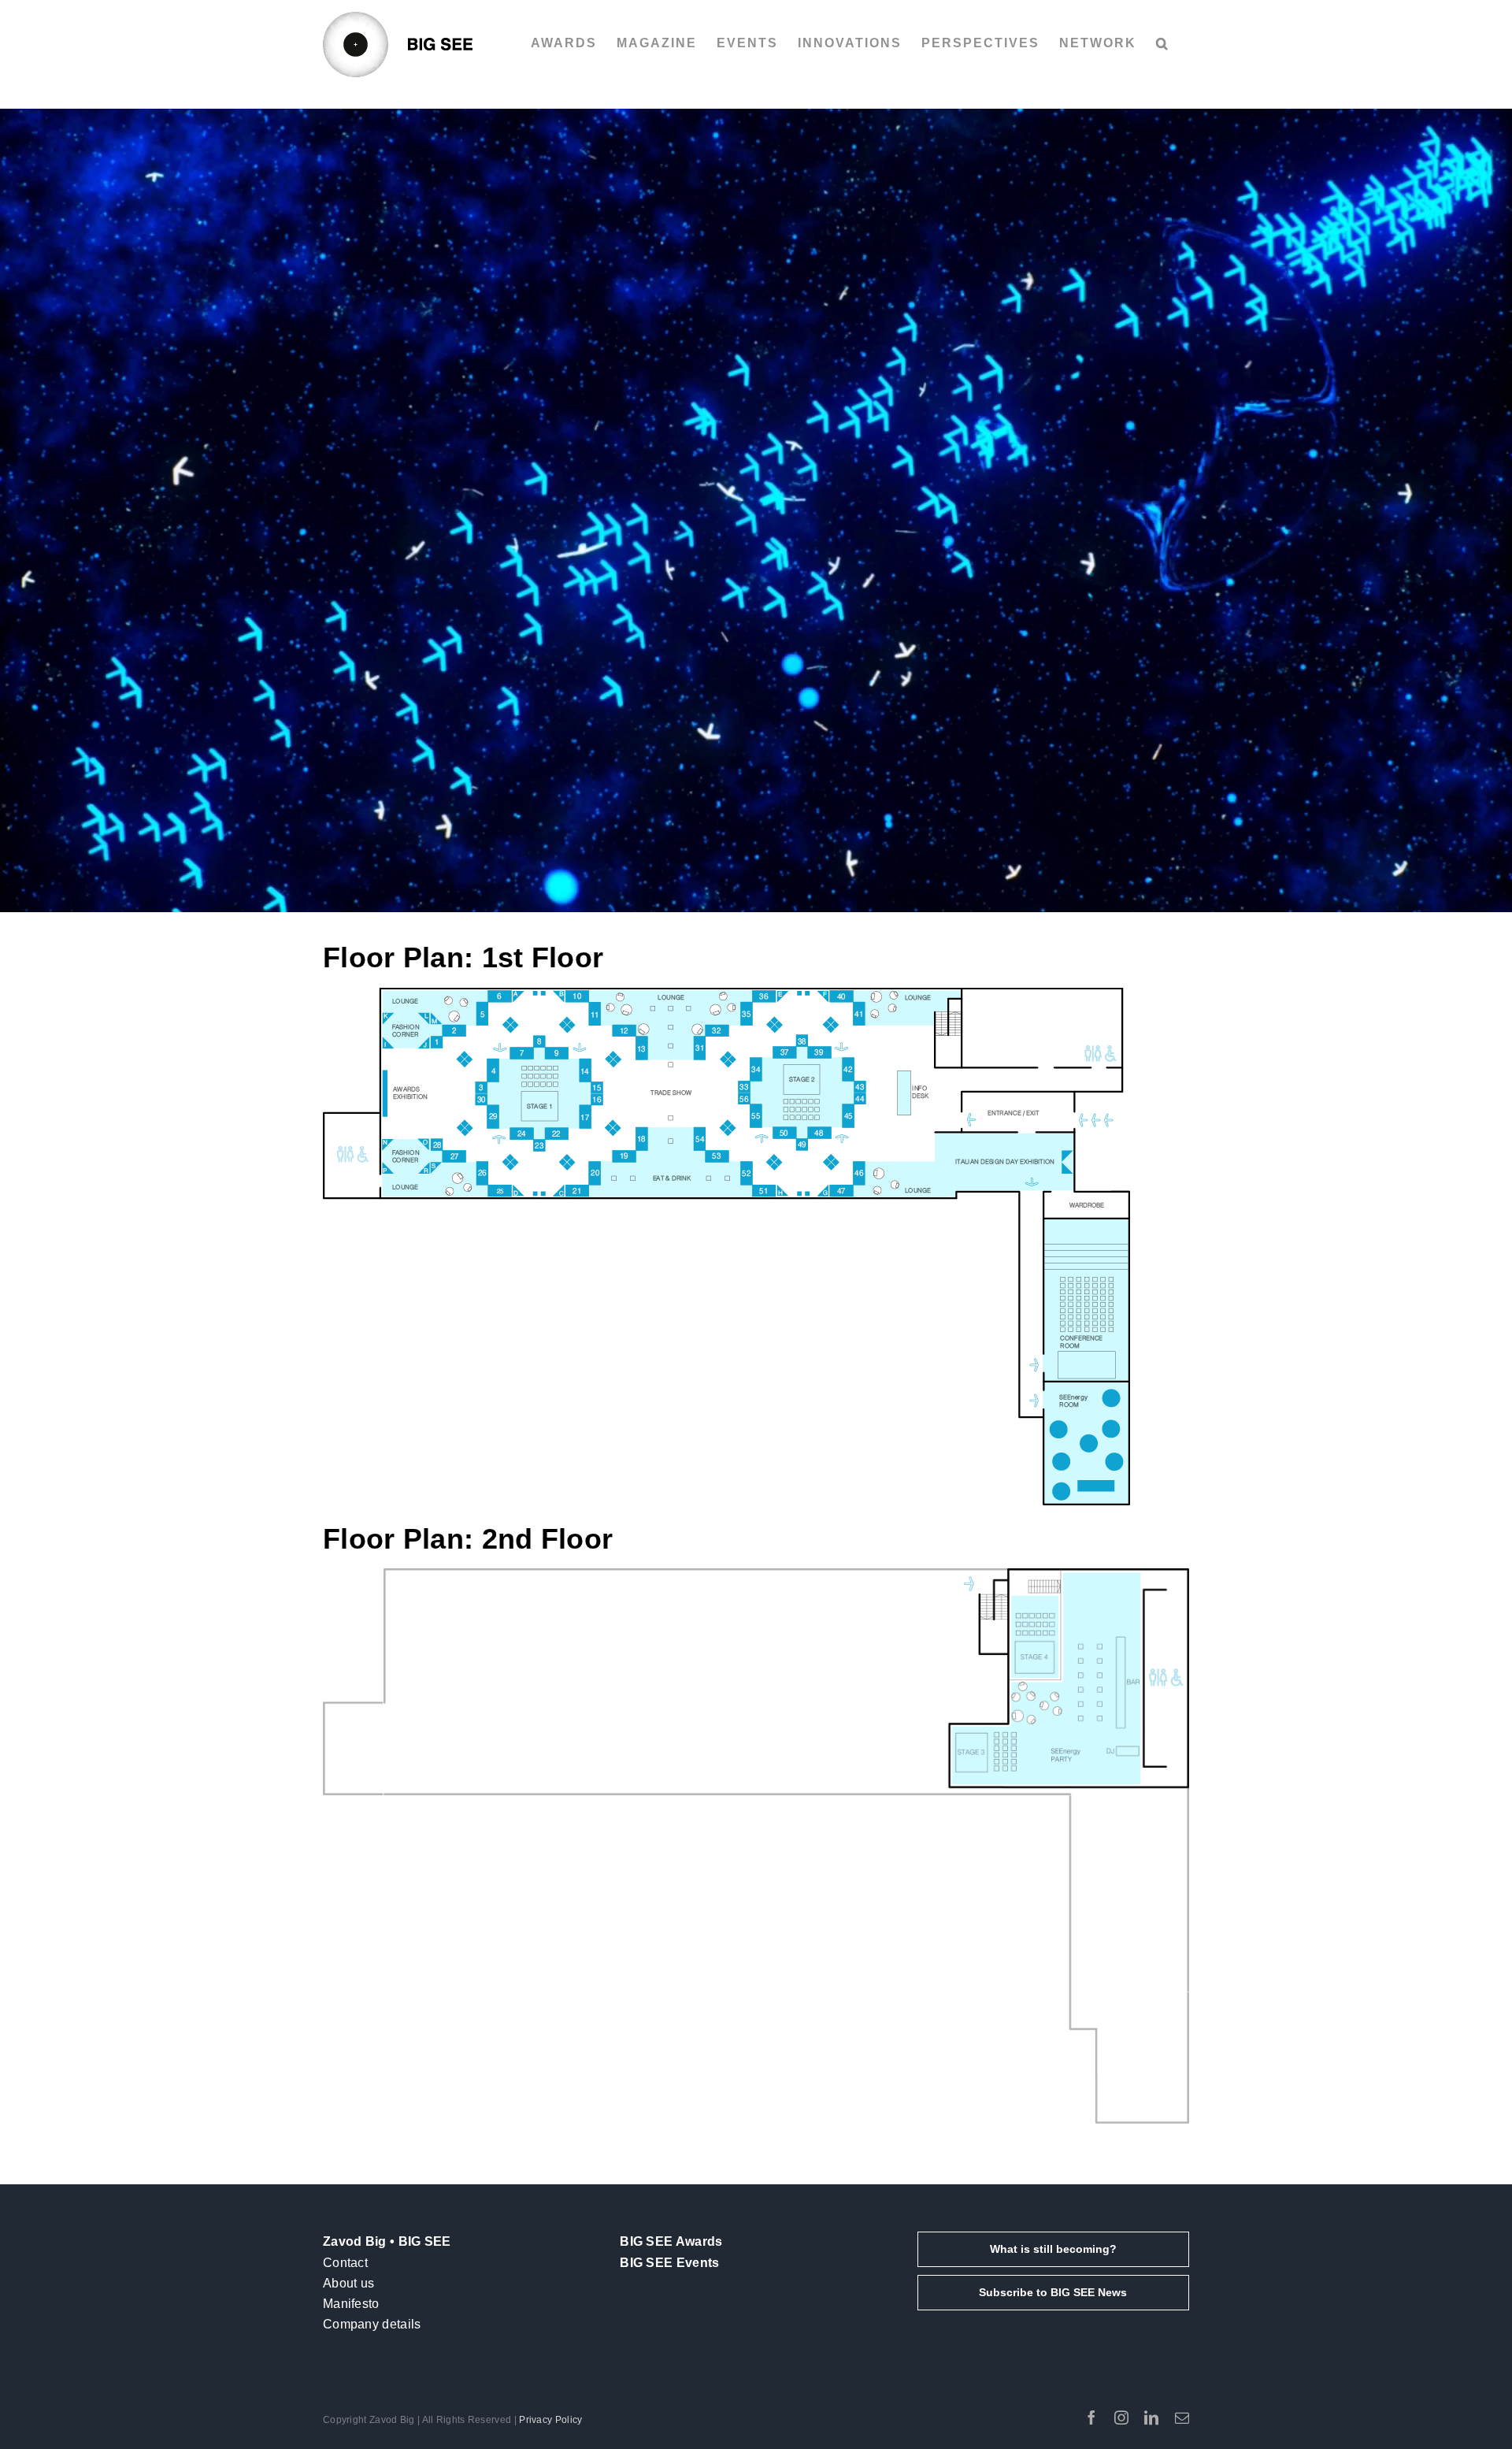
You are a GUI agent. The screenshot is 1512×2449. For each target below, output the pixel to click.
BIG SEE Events (669, 2263)
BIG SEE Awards (671, 2241)
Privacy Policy (550, 2420)
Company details (372, 2324)
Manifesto (351, 2304)
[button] (1163, 43)
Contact (345, 2263)
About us (348, 2283)
